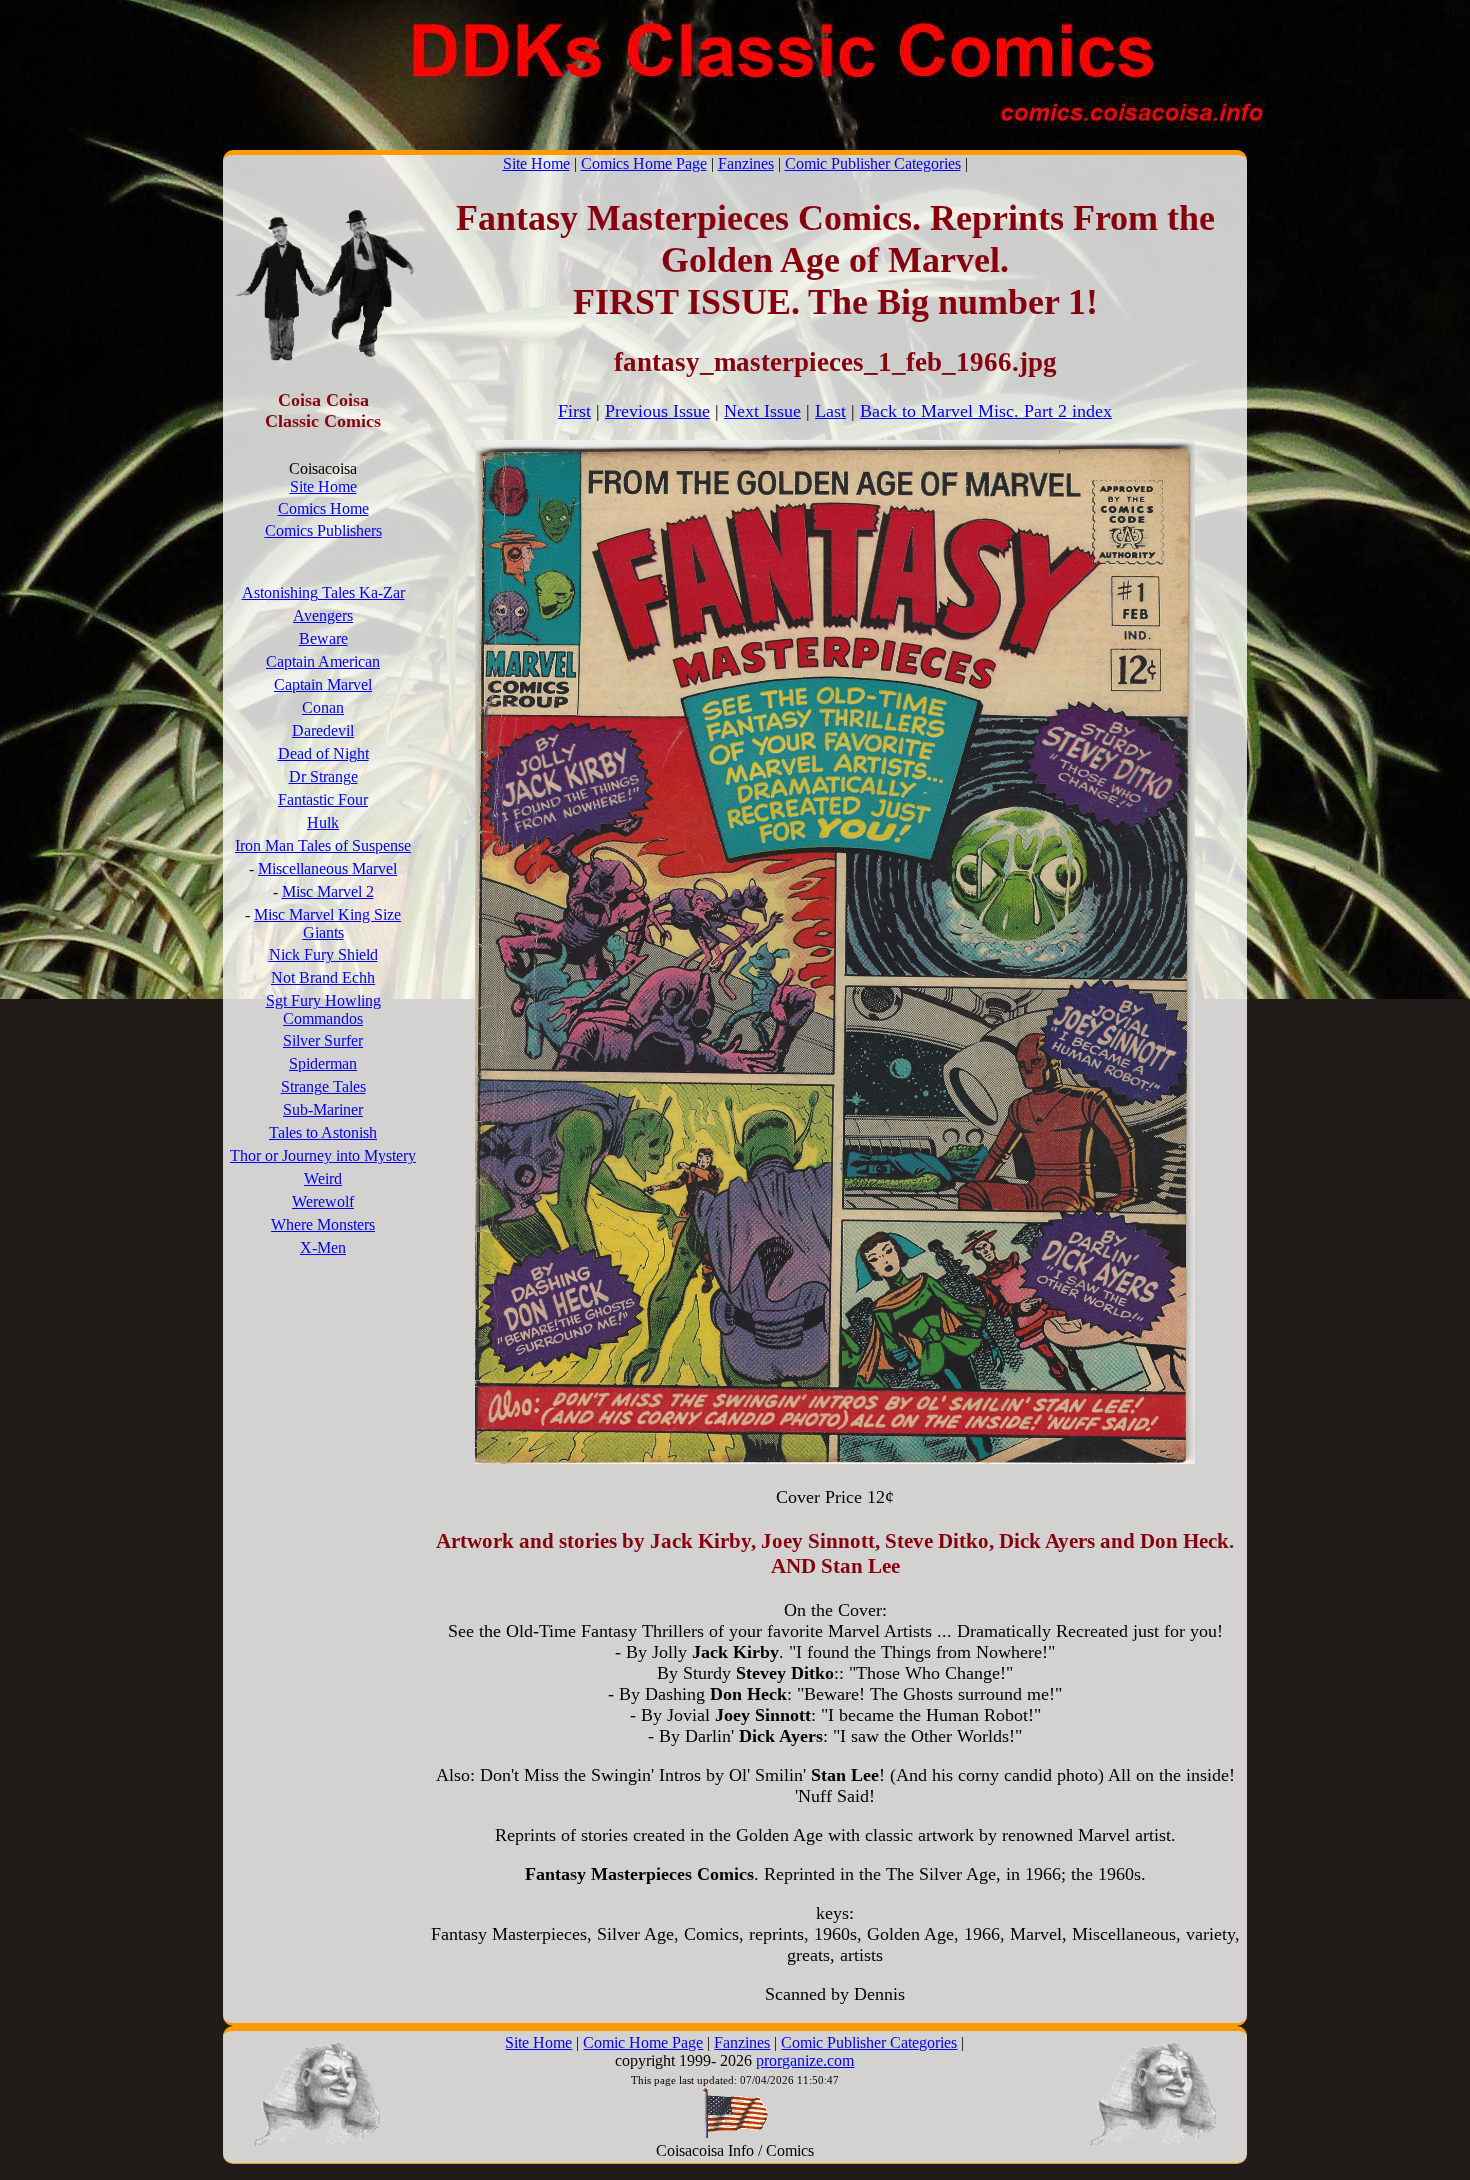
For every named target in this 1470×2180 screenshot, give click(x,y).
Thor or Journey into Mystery (323, 1155)
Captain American (323, 661)
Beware (323, 638)
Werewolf (323, 1201)
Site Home (536, 163)
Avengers (323, 615)
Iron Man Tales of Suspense (323, 845)
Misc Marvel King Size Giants (327, 923)
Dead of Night (323, 753)
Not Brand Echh (323, 977)
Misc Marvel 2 (328, 891)
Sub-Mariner (323, 1109)
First (574, 411)
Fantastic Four (323, 799)
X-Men (323, 1247)
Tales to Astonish (323, 1132)
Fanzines (746, 163)
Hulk (323, 822)
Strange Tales (323, 1086)
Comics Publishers (323, 530)
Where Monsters (323, 1224)
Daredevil (323, 730)
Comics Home (323, 508)
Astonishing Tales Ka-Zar (323, 592)
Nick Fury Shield (323, 954)
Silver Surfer (323, 1040)
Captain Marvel (323, 684)
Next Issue (762, 411)
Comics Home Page (644, 163)
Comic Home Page (643, 2042)
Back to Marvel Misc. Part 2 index (986, 411)
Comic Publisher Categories (873, 163)
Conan (323, 707)
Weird (323, 1178)
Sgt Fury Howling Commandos (323, 1009)
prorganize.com (805, 2060)
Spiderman (323, 1063)
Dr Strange (323, 776)
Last (830, 411)
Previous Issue (657, 411)
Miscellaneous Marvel (327, 868)
